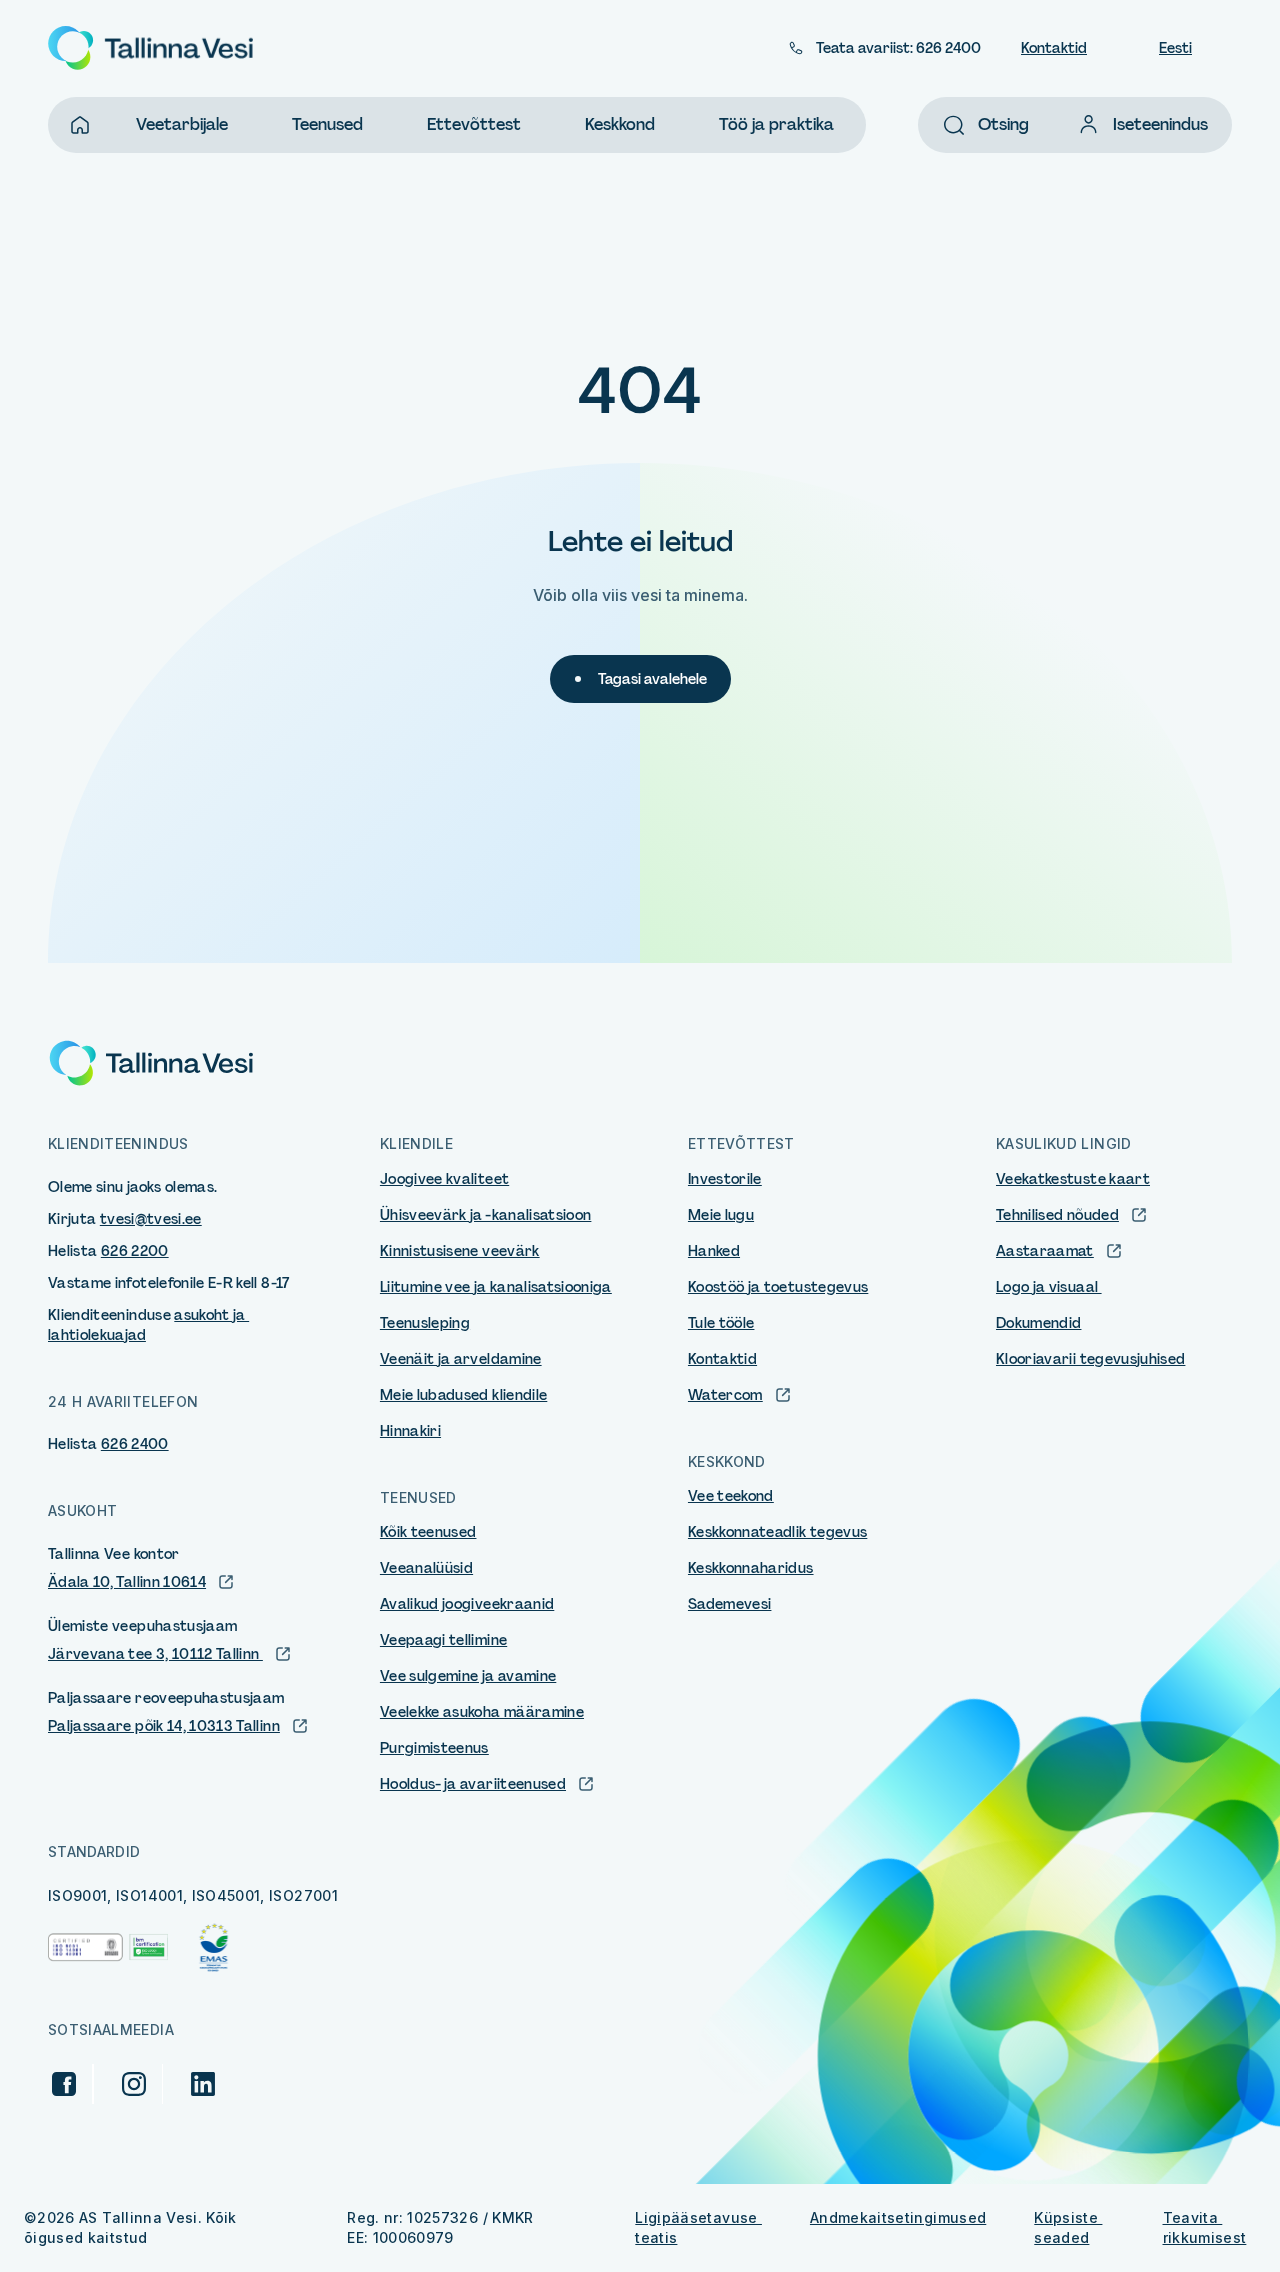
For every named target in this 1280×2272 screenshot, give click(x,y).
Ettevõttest (474, 124)
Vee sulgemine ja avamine (468, 1676)
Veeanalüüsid (426, 1568)
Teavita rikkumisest (1205, 2227)
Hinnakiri (410, 1431)
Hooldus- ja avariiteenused (473, 1784)
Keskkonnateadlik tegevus (777, 1532)
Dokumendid (1039, 1323)
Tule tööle (721, 1323)
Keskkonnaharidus (751, 1568)
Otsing (1003, 124)
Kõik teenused (428, 1532)
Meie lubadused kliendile (463, 1395)
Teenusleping (425, 1323)
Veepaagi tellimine (443, 1640)
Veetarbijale (182, 124)
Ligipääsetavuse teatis (698, 2227)
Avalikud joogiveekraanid (467, 1604)
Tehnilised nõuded (1057, 1215)
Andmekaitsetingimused (898, 2217)
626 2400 (135, 1444)
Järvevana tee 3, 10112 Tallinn (155, 1654)
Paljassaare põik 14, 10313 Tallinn (164, 1726)
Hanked (714, 1251)
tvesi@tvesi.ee (151, 1219)
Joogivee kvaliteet (444, 1179)
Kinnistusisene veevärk (460, 1251)
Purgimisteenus (434, 1748)
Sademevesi (730, 1604)
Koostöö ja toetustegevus (778, 1287)
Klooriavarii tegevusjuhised (1090, 1359)
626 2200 (135, 1251)
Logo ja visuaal (1049, 1287)
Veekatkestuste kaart (1073, 1179)
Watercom (725, 1395)
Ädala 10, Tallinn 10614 (127, 1582)
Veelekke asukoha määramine (482, 1712)
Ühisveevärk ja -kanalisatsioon (486, 1215)
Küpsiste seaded (1068, 2227)
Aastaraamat (1045, 1251)
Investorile (725, 1179)
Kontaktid (1054, 48)
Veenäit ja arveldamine (461, 1359)
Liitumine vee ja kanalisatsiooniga (496, 1287)
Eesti (1175, 48)
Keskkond (620, 124)
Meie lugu (721, 1215)
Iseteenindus (1160, 124)
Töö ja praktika (776, 124)
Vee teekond (731, 1496)
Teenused (327, 124)
